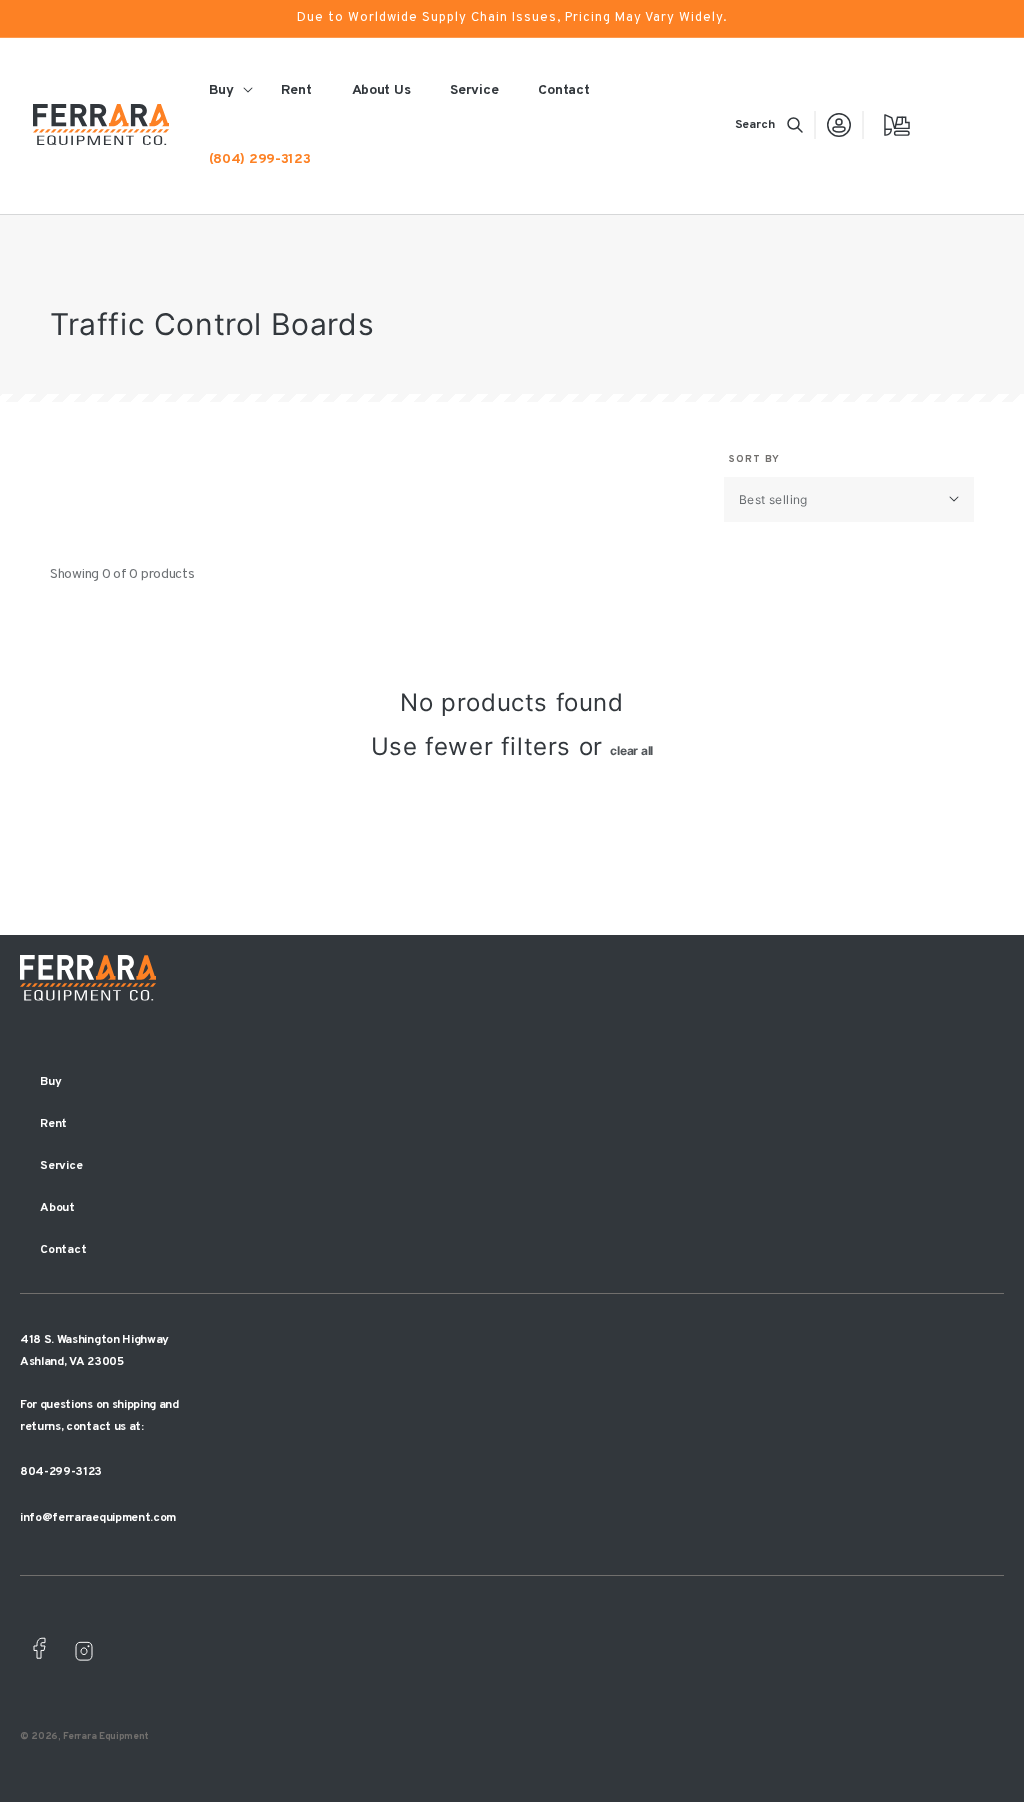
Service (61, 1166)
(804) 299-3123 (260, 159)
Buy (50, 1082)
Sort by (754, 459)
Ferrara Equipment (106, 1736)
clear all (631, 750)
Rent (53, 1124)
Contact (63, 1250)
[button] (769, 125)
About (57, 1208)
